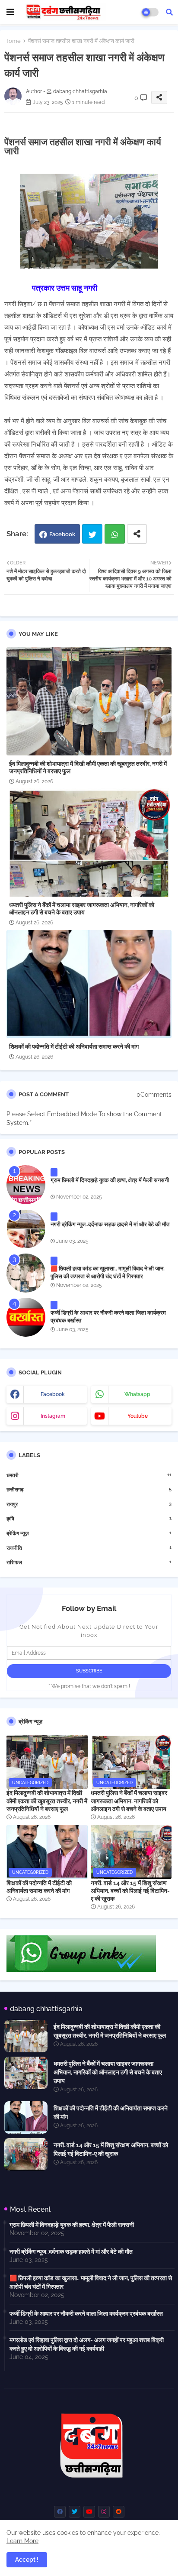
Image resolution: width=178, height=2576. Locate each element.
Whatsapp (115, 534)
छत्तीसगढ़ (89, 1489)
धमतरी (89, 1475)
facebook (53, 1394)
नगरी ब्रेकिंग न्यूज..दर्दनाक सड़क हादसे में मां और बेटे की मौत (110, 1224)
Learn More (22, 2541)
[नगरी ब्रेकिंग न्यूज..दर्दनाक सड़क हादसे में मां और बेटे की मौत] (26, 1229)
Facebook (62, 534)
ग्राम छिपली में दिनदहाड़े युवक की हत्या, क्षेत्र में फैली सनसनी (110, 1180)
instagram (53, 1416)
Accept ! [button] (27, 2560)
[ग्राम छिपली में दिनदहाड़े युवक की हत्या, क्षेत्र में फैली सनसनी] (26, 1185)
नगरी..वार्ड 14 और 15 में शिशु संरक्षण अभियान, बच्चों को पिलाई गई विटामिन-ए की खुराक (130, 1891)
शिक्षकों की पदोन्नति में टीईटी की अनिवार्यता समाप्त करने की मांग (74, 1047)
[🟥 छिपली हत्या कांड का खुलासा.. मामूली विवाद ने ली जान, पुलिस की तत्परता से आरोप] (26, 1273)
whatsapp (137, 1394)
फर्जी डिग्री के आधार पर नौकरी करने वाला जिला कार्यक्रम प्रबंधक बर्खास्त (108, 1317)
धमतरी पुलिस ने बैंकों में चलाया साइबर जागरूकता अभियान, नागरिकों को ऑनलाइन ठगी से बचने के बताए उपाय (82, 909)
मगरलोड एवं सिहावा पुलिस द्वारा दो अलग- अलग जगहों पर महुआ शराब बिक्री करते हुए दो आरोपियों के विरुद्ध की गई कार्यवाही (87, 2344)
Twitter (92, 534)
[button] (169, 12)
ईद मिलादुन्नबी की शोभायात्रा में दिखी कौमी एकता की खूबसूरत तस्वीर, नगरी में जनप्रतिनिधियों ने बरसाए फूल (88, 767)
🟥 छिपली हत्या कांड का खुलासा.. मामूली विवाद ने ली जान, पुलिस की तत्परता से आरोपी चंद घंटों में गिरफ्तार (108, 1272)
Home (13, 41)
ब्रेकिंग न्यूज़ (89, 1533)
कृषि (89, 1518)
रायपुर (89, 1504)
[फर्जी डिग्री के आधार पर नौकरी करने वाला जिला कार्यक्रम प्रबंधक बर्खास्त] (26, 1317)
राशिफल (89, 1562)
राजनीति (89, 1548)
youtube (138, 1416)
